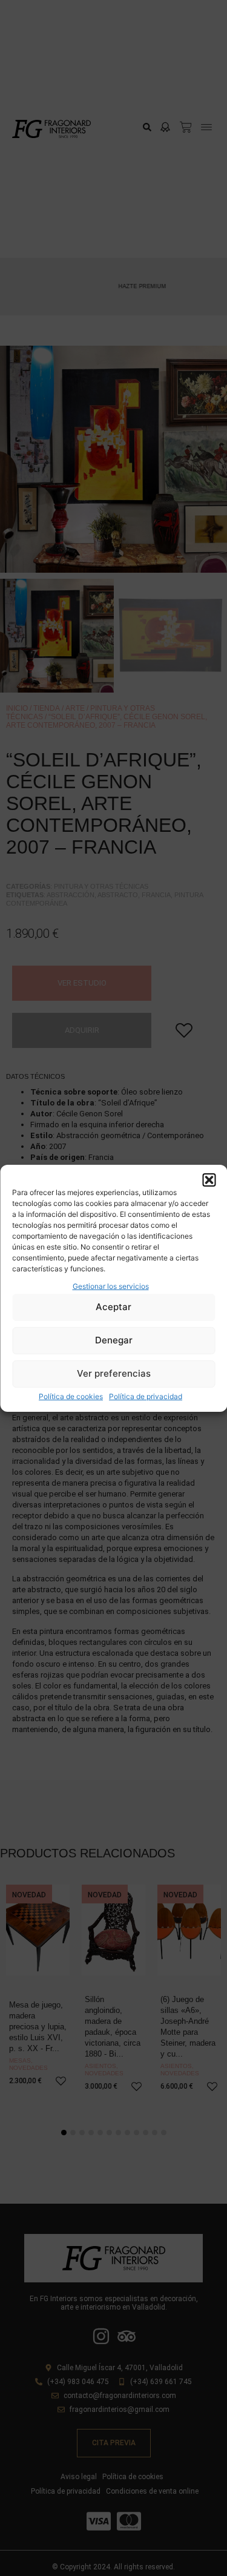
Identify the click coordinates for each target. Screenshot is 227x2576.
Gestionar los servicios (111, 1286)
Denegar (114, 1340)
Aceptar (113, 1307)
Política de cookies (71, 1396)
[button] (209, 1180)
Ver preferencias (114, 1373)
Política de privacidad (146, 1396)
